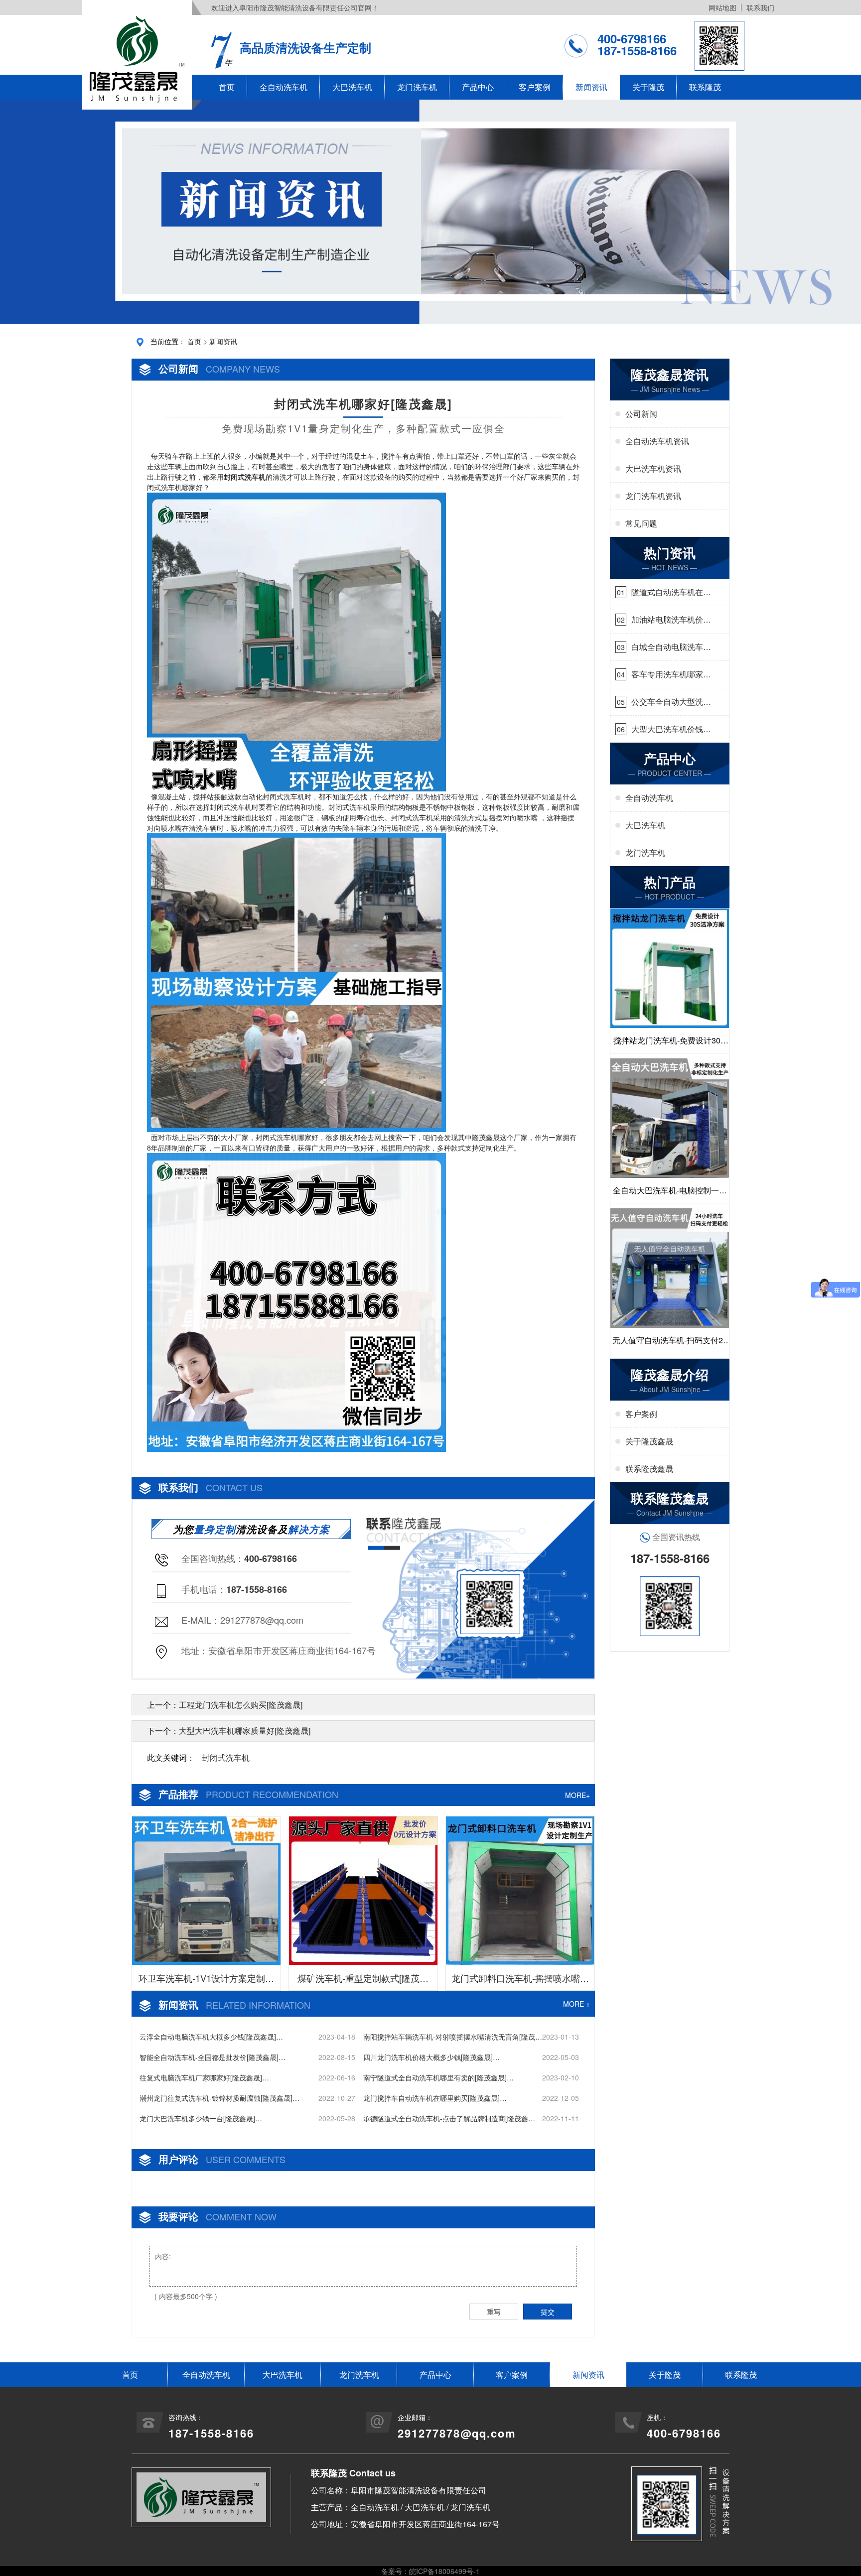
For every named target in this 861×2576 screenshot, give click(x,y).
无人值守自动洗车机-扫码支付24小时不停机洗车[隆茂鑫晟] (670, 1344)
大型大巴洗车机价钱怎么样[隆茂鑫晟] (671, 729)
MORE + (576, 2004)
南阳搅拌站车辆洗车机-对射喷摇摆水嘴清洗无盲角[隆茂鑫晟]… (453, 2037)
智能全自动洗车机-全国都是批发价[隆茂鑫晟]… (213, 2057)
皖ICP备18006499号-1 (444, 2571)
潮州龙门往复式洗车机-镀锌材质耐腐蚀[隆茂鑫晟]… (219, 2098)
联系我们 (760, 7)
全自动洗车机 (284, 87)
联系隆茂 (705, 87)
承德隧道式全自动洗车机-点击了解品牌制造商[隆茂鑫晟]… (446, 2119)
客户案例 (535, 87)
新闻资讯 (591, 87)
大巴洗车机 (352, 87)
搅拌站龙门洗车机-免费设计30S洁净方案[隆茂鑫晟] (670, 1044)
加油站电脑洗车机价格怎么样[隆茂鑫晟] (671, 620)
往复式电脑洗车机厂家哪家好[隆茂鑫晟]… (204, 2077)
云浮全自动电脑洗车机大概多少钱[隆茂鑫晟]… (211, 2037)
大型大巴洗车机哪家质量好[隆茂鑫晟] (245, 1731)
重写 (494, 2312)
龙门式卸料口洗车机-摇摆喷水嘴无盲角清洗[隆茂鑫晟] (520, 1981)
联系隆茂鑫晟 (649, 1469)
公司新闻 (641, 414)
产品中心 (478, 87)
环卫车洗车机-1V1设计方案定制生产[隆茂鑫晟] (206, 1981)
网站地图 (722, 7)
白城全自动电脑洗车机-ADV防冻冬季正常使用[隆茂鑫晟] (669, 647)
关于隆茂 (648, 87)
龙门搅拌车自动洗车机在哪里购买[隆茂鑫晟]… (435, 2098)
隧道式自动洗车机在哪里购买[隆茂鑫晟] (671, 592)
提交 (548, 2312)
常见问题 (641, 523)
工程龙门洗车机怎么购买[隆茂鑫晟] (241, 1705)
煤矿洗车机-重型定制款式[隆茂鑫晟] (363, 1981)
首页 (227, 87)
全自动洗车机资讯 (657, 441)
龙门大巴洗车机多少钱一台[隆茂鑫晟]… (201, 2118)
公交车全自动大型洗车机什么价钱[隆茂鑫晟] (671, 702)
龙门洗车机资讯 (653, 496)
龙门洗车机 (417, 87)
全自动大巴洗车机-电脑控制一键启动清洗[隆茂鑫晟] (670, 1194)
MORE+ (577, 1795)
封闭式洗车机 (226, 1757)
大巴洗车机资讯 (653, 468)
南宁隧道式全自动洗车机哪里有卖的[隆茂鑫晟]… (438, 2077)
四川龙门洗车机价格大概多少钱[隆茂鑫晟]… (431, 2057)
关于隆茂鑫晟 (649, 1441)
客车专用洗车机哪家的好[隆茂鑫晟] (671, 674)
